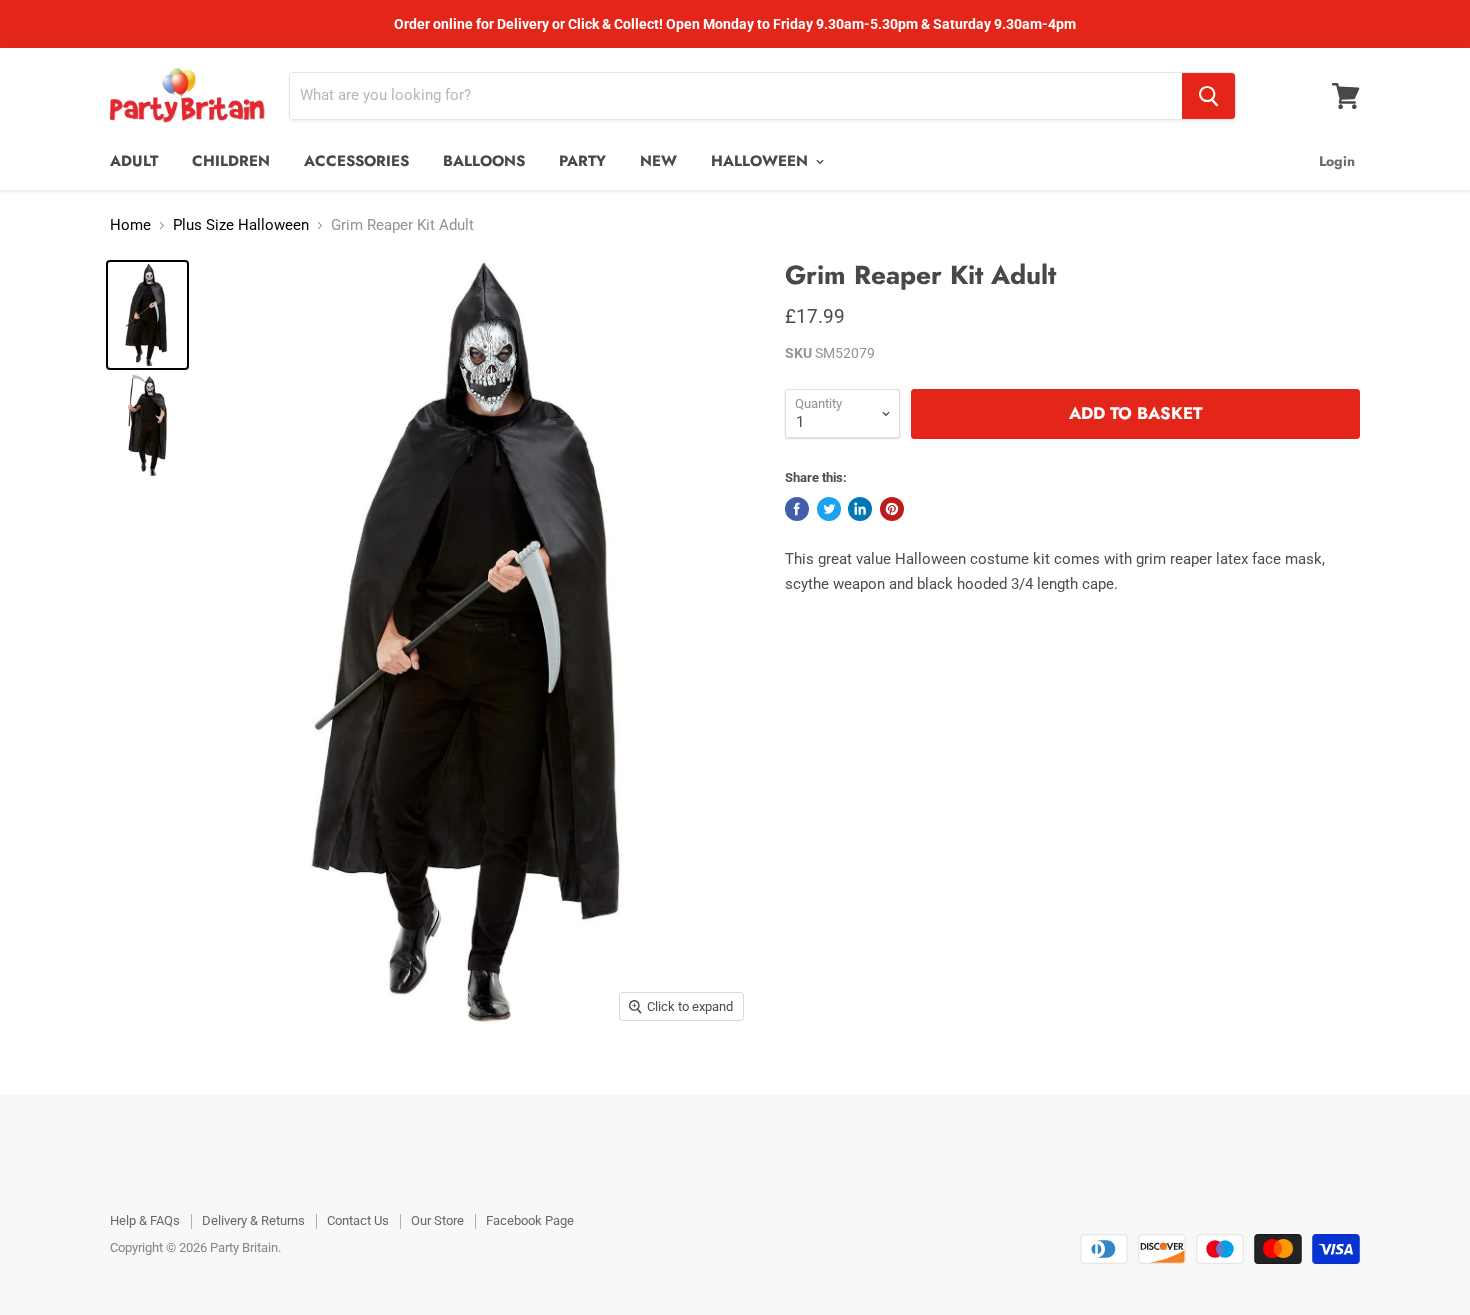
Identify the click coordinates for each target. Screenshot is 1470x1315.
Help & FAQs (145, 1220)
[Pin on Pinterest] (892, 509)
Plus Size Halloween (241, 225)
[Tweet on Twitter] (829, 509)
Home (130, 225)
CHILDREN (231, 161)
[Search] (1208, 96)
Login (1337, 161)
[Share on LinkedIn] (860, 509)
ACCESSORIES (356, 161)
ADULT (134, 161)
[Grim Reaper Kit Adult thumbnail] (147, 315)
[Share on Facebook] (797, 509)
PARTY (582, 161)
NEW (658, 161)
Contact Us (358, 1220)
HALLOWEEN (762, 161)
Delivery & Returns (253, 1220)
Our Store (437, 1220)
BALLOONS (484, 161)
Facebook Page (530, 1220)
